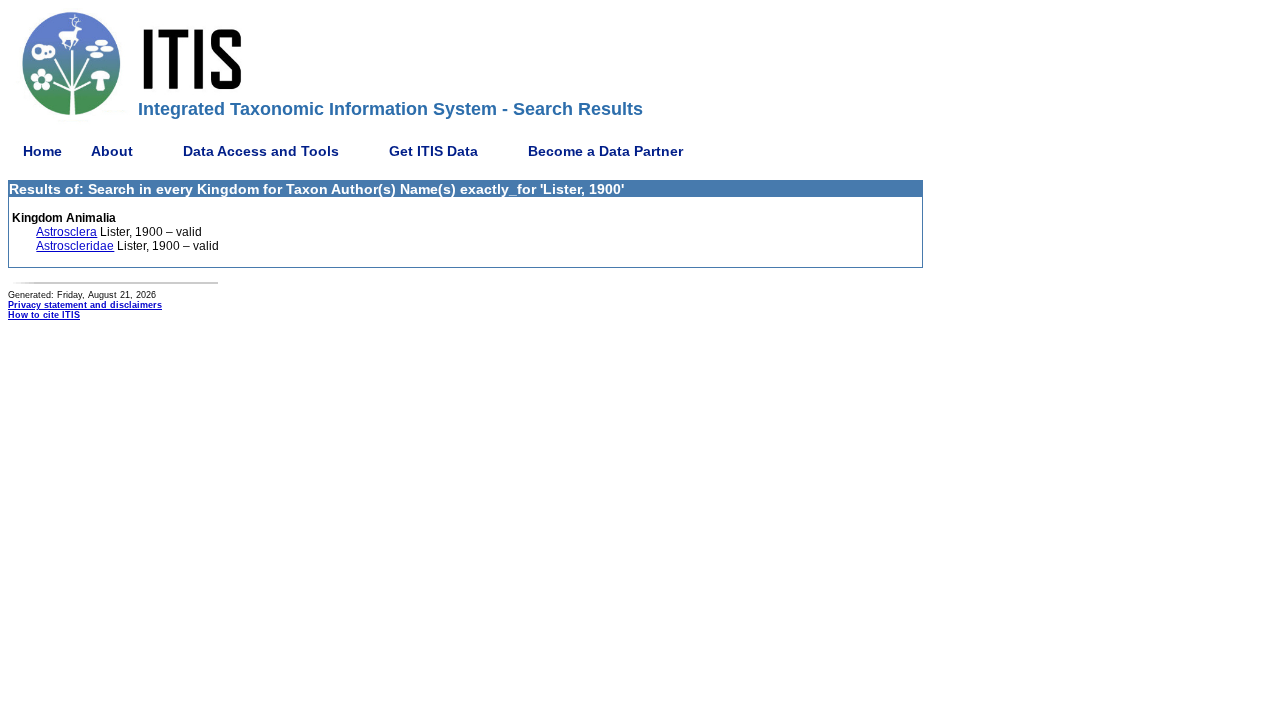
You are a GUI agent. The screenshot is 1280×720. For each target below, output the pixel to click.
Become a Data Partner (605, 151)
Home (42, 151)
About (112, 151)
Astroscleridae (75, 246)
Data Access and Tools (261, 151)
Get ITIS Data (433, 151)
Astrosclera (66, 232)
